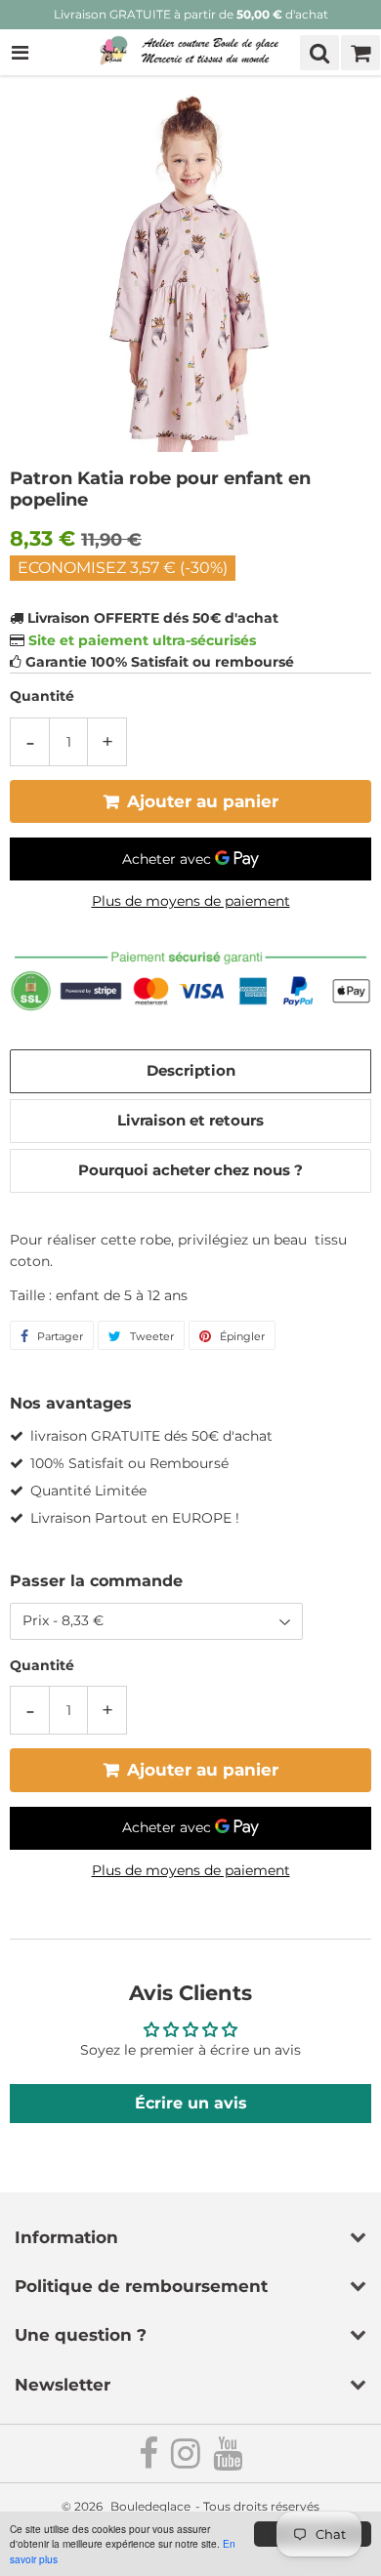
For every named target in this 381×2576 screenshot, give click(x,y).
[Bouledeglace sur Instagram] (187, 2461)
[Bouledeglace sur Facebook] (150, 2461)
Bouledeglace (150, 2506)
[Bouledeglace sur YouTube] (228, 2461)
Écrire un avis (191, 2103)
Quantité (42, 696)
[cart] (360, 53)
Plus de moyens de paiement (191, 901)
